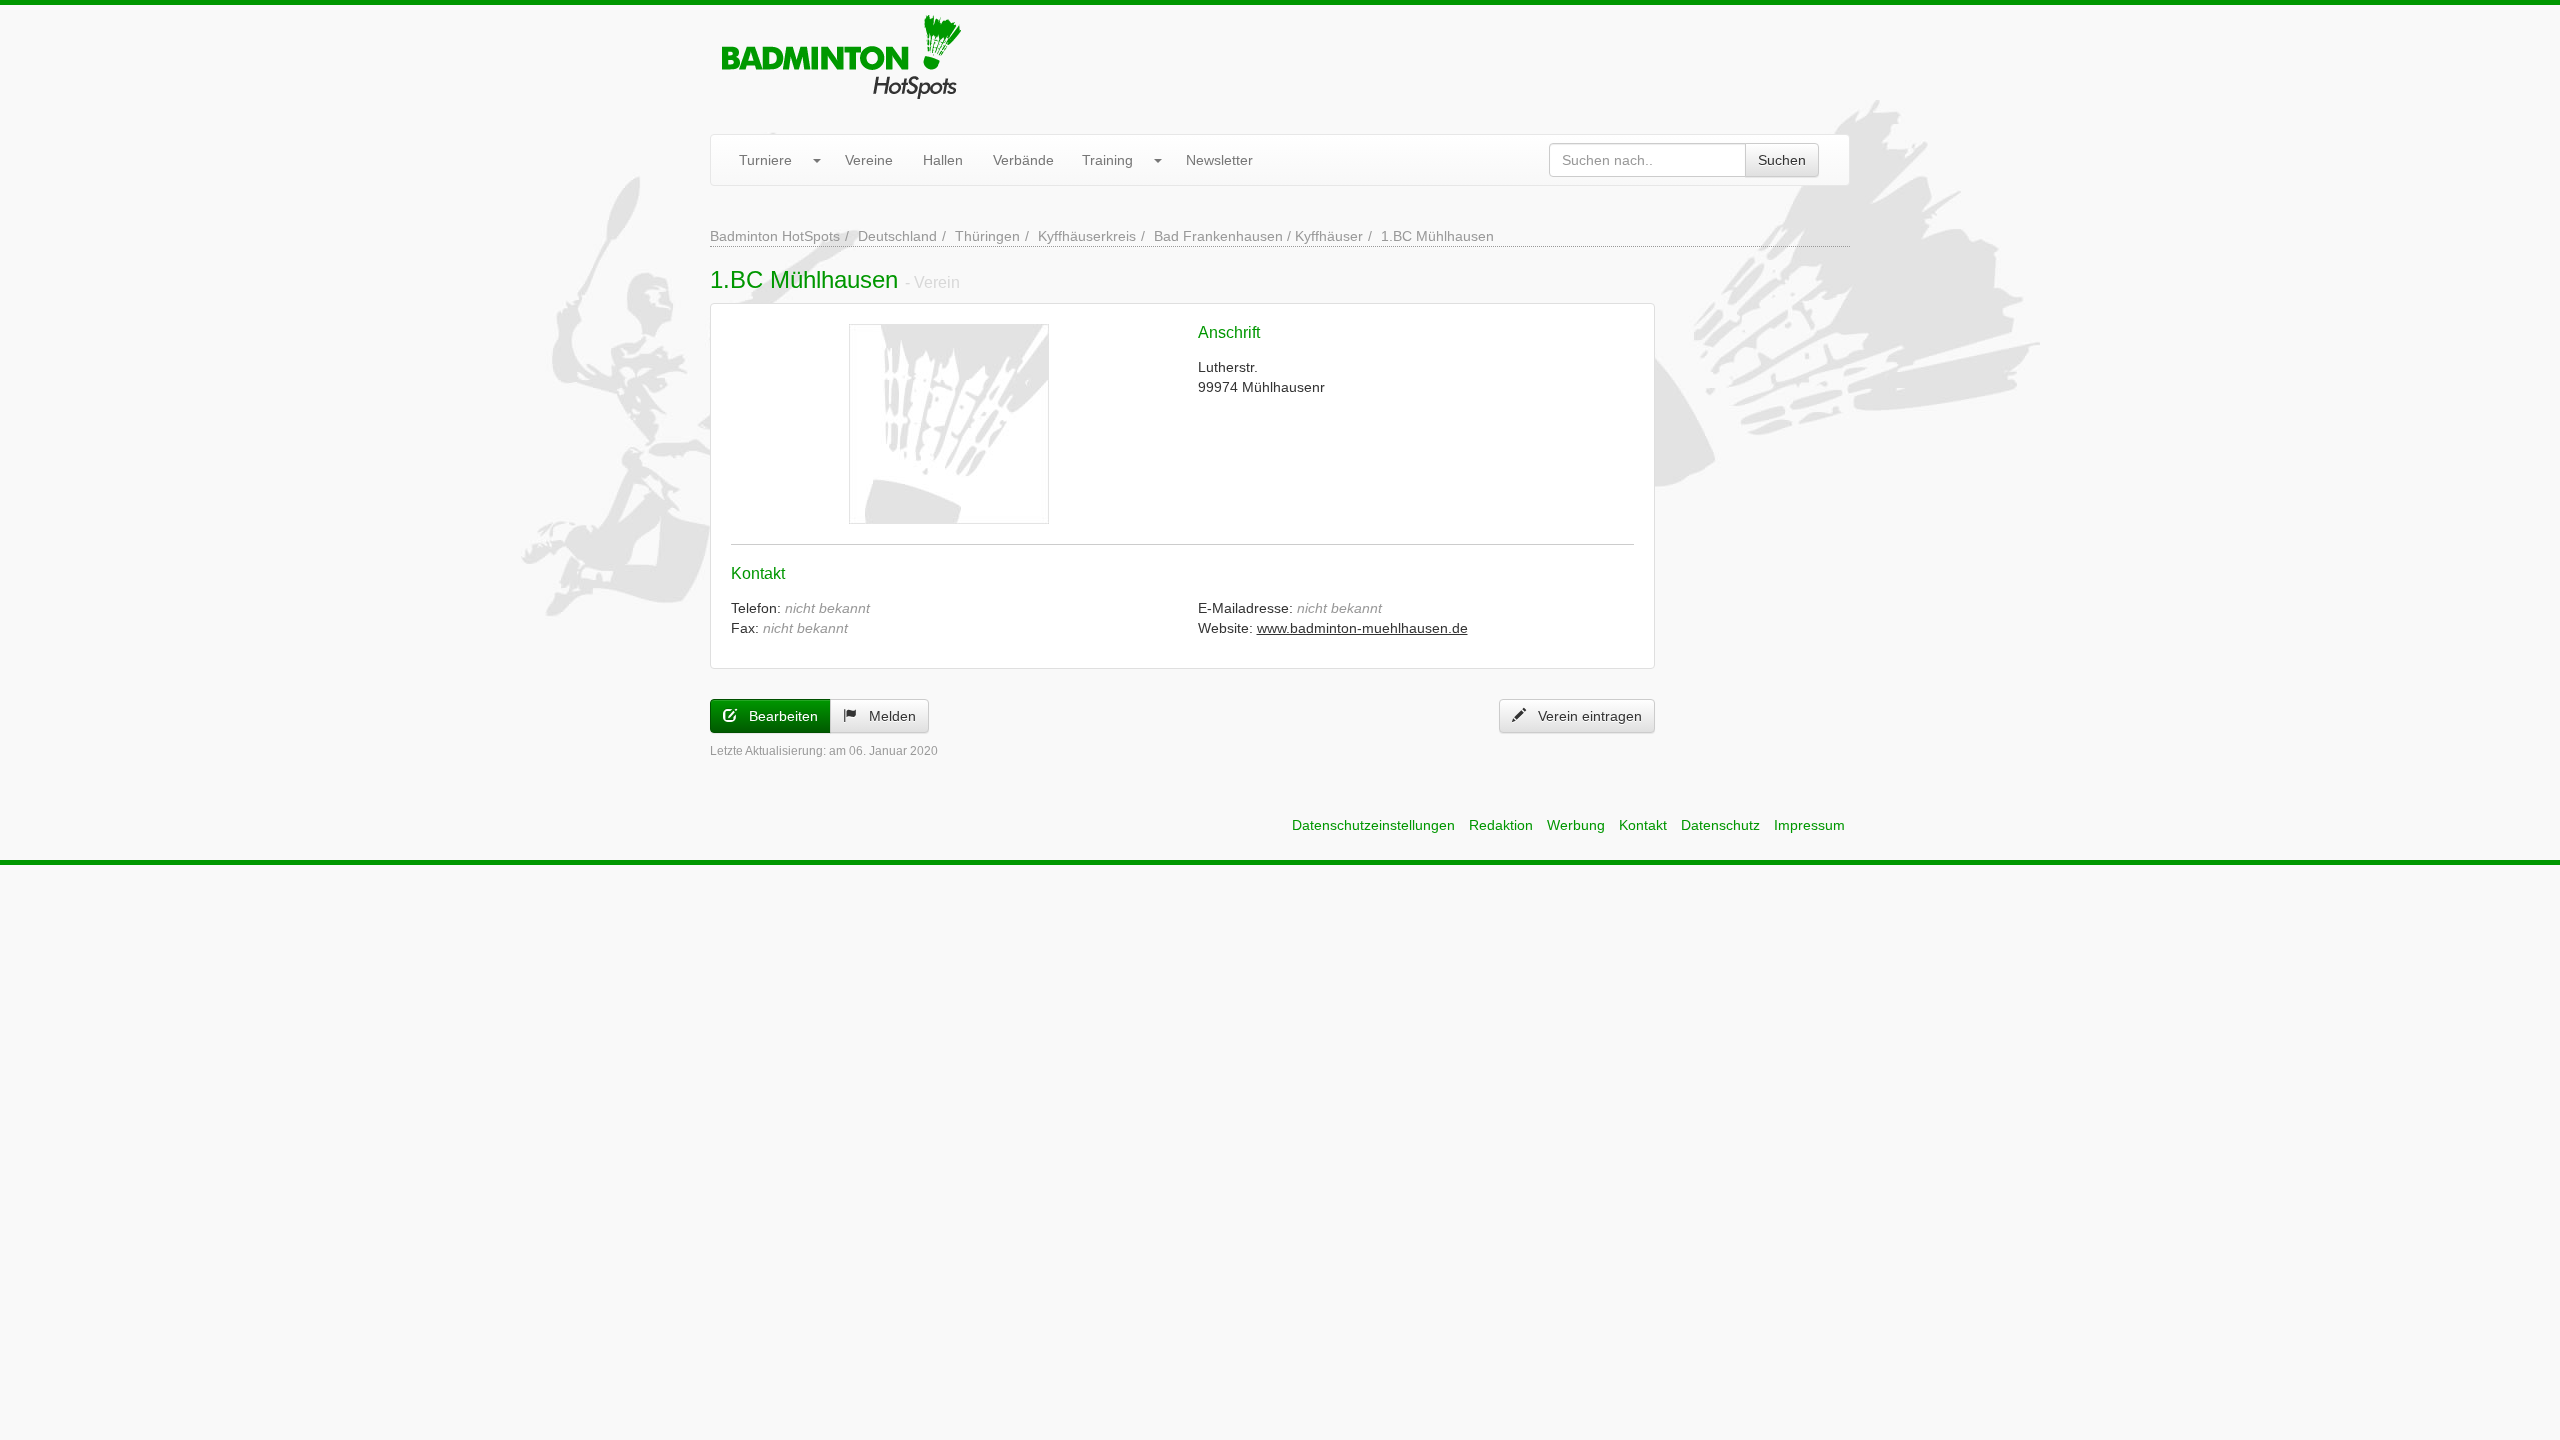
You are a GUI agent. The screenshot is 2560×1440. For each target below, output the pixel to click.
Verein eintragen (1584, 716)
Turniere (765, 160)
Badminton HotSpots (775, 236)
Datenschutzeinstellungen (1373, 825)
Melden (886, 716)
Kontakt (1643, 825)
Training (1107, 160)
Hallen (943, 160)
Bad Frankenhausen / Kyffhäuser (1258, 236)
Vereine (869, 160)
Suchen (1782, 160)
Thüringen (987, 236)
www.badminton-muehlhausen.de (1362, 628)
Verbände (1023, 160)
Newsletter (1219, 160)
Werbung (1576, 825)
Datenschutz (1720, 825)
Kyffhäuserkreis (1087, 236)
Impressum (1809, 825)
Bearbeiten (777, 716)
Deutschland (897, 236)
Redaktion (1501, 825)
